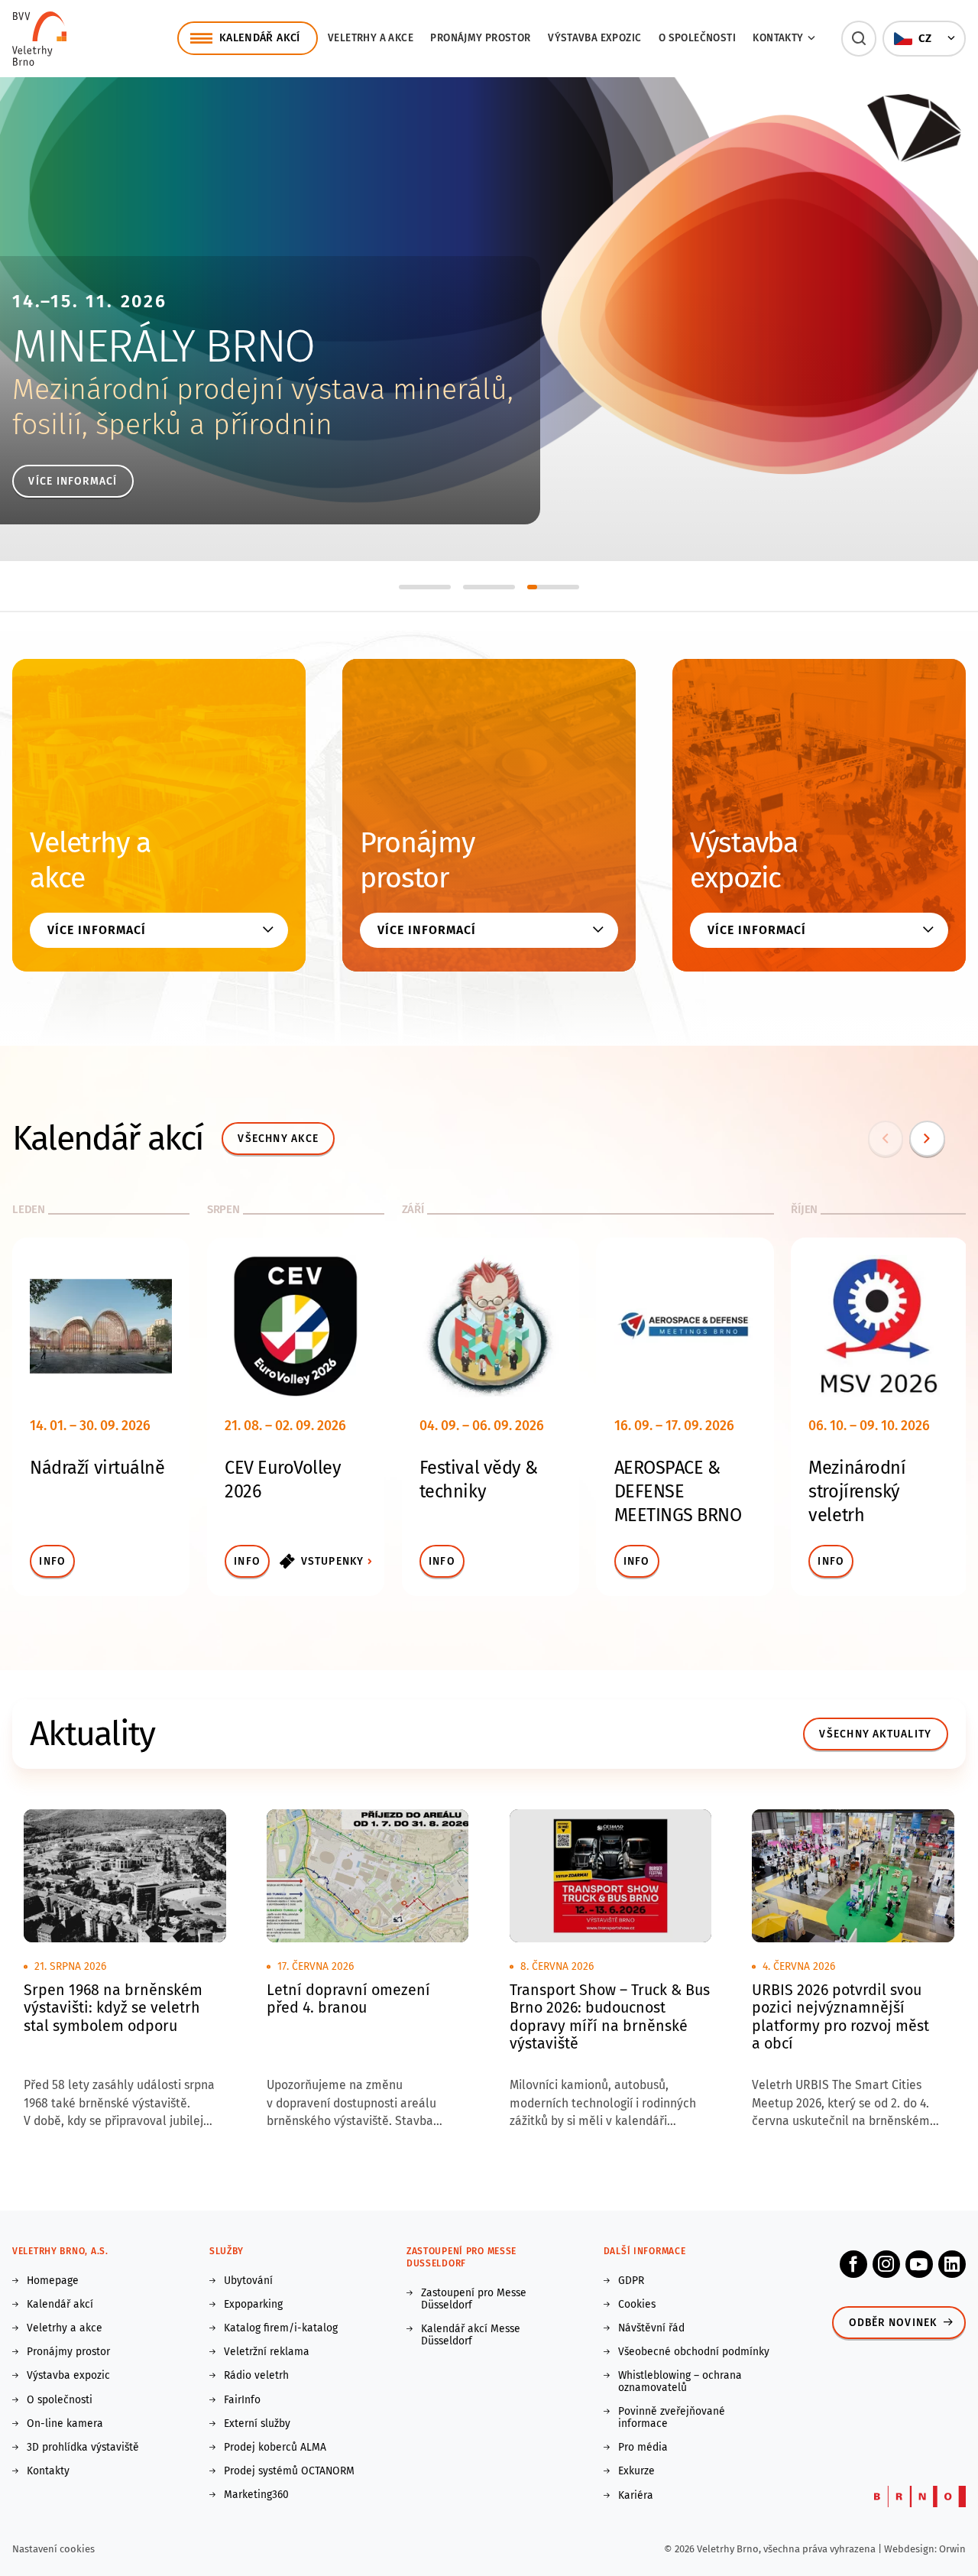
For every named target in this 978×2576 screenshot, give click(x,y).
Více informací (73, 481)
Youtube (919, 2264)
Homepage (53, 2281)
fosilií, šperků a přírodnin (172, 425)
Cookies (637, 2305)
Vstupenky (333, 1561)
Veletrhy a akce (371, 38)
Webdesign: (912, 2549)
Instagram (886, 2264)
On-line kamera (65, 2424)
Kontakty (48, 2471)
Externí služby (257, 2424)
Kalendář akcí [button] (260, 38)
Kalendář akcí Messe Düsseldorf (471, 2335)
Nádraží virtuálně (97, 1468)
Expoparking (253, 2305)
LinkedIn (952, 2264)
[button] (859, 39)
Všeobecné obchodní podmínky (694, 2352)
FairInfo (242, 2400)
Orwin (952, 2549)
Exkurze (636, 2471)
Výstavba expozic (594, 38)
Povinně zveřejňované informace (672, 2418)
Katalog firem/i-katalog (281, 2328)
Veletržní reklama (267, 2352)
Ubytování (248, 2281)
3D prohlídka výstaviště (83, 2448)
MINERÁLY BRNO (163, 346)
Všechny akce (278, 1139)
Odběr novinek (893, 2323)
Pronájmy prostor (480, 38)
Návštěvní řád (651, 2328)
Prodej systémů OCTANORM (289, 2471)
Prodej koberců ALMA (275, 2448)
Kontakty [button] (778, 38)
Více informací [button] (96, 930)
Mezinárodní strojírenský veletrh (857, 1491)
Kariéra (636, 2496)
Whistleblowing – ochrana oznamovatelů (680, 2382)
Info (52, 1561)
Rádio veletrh (256, 2376)
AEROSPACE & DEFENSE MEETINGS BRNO (678, 1491)
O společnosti (697, 38)
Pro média (643, 2448)
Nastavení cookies (53, 2549)
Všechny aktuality (875, 1734)
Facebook (853, 2264)
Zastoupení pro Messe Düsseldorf (474, 2299)
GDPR (631, 2281)
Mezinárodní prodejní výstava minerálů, (263, 389)
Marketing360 (256, 2495)
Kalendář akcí (60, 2305)
